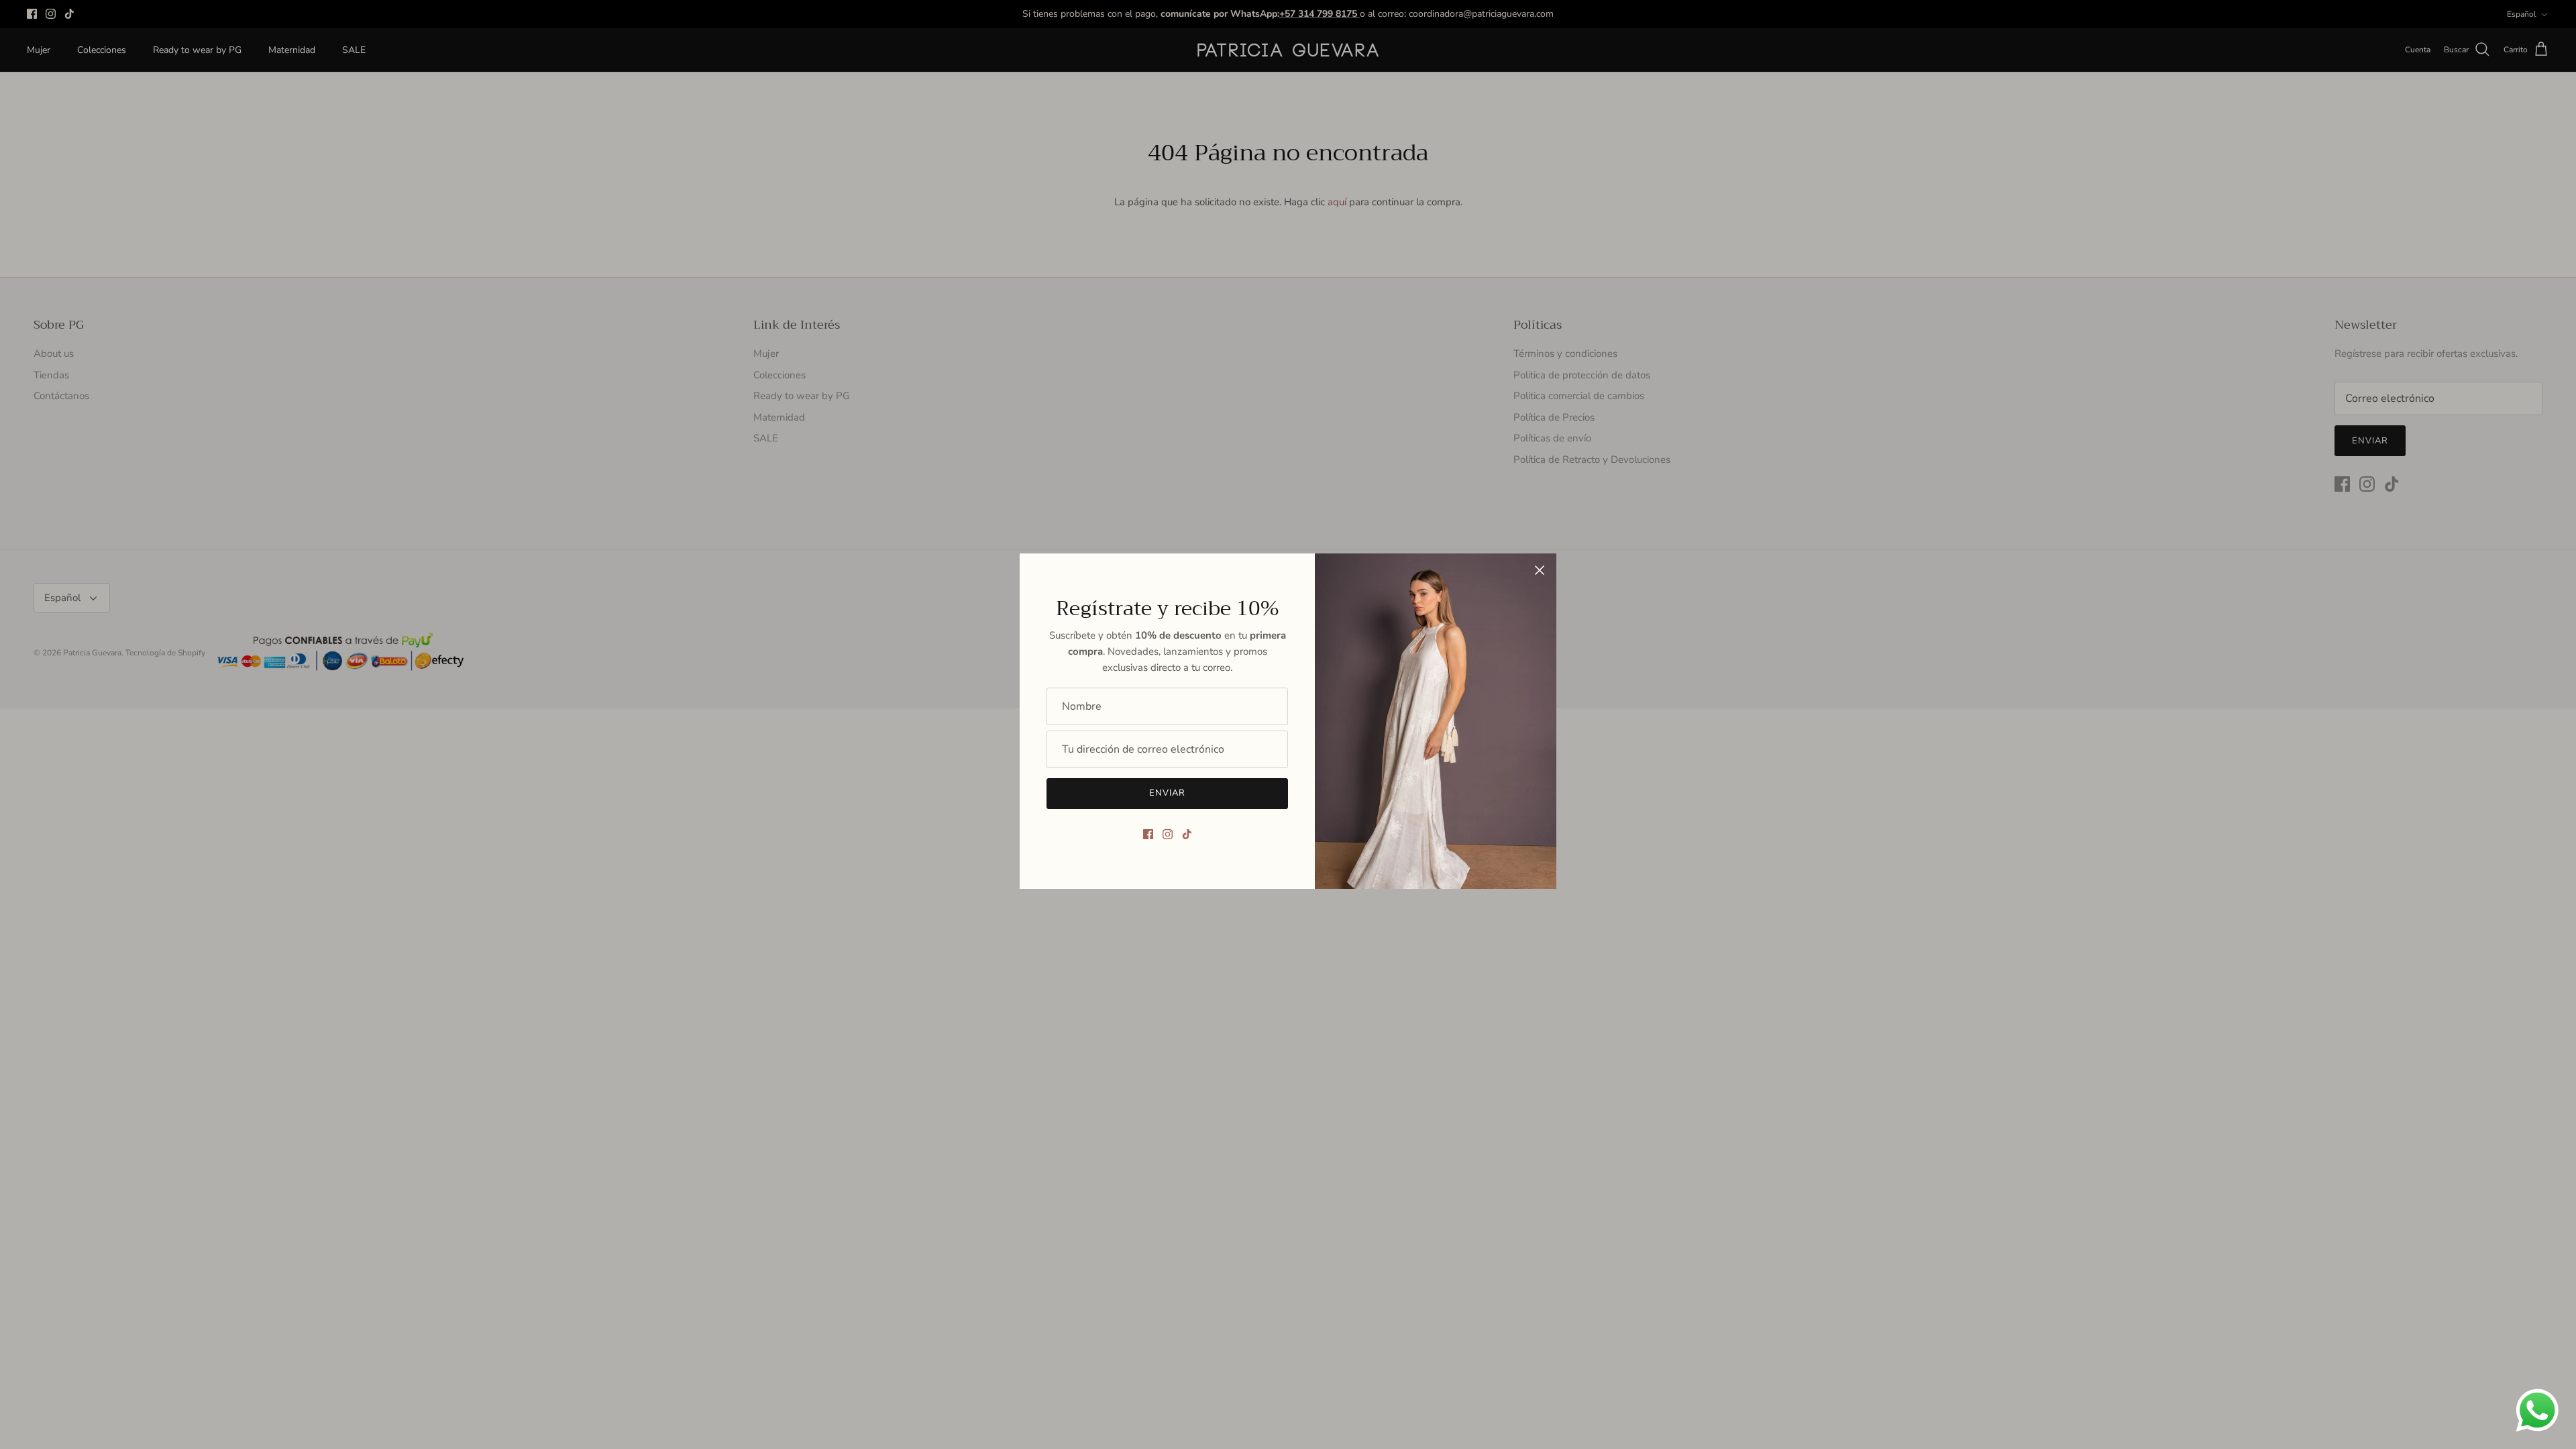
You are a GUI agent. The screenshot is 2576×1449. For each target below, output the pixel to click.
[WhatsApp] (2537, 1410)
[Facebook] (1148, 834)
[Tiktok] (1187, 834)
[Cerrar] (1540, 570)
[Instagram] (1168, 834)
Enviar (1167, 793)
